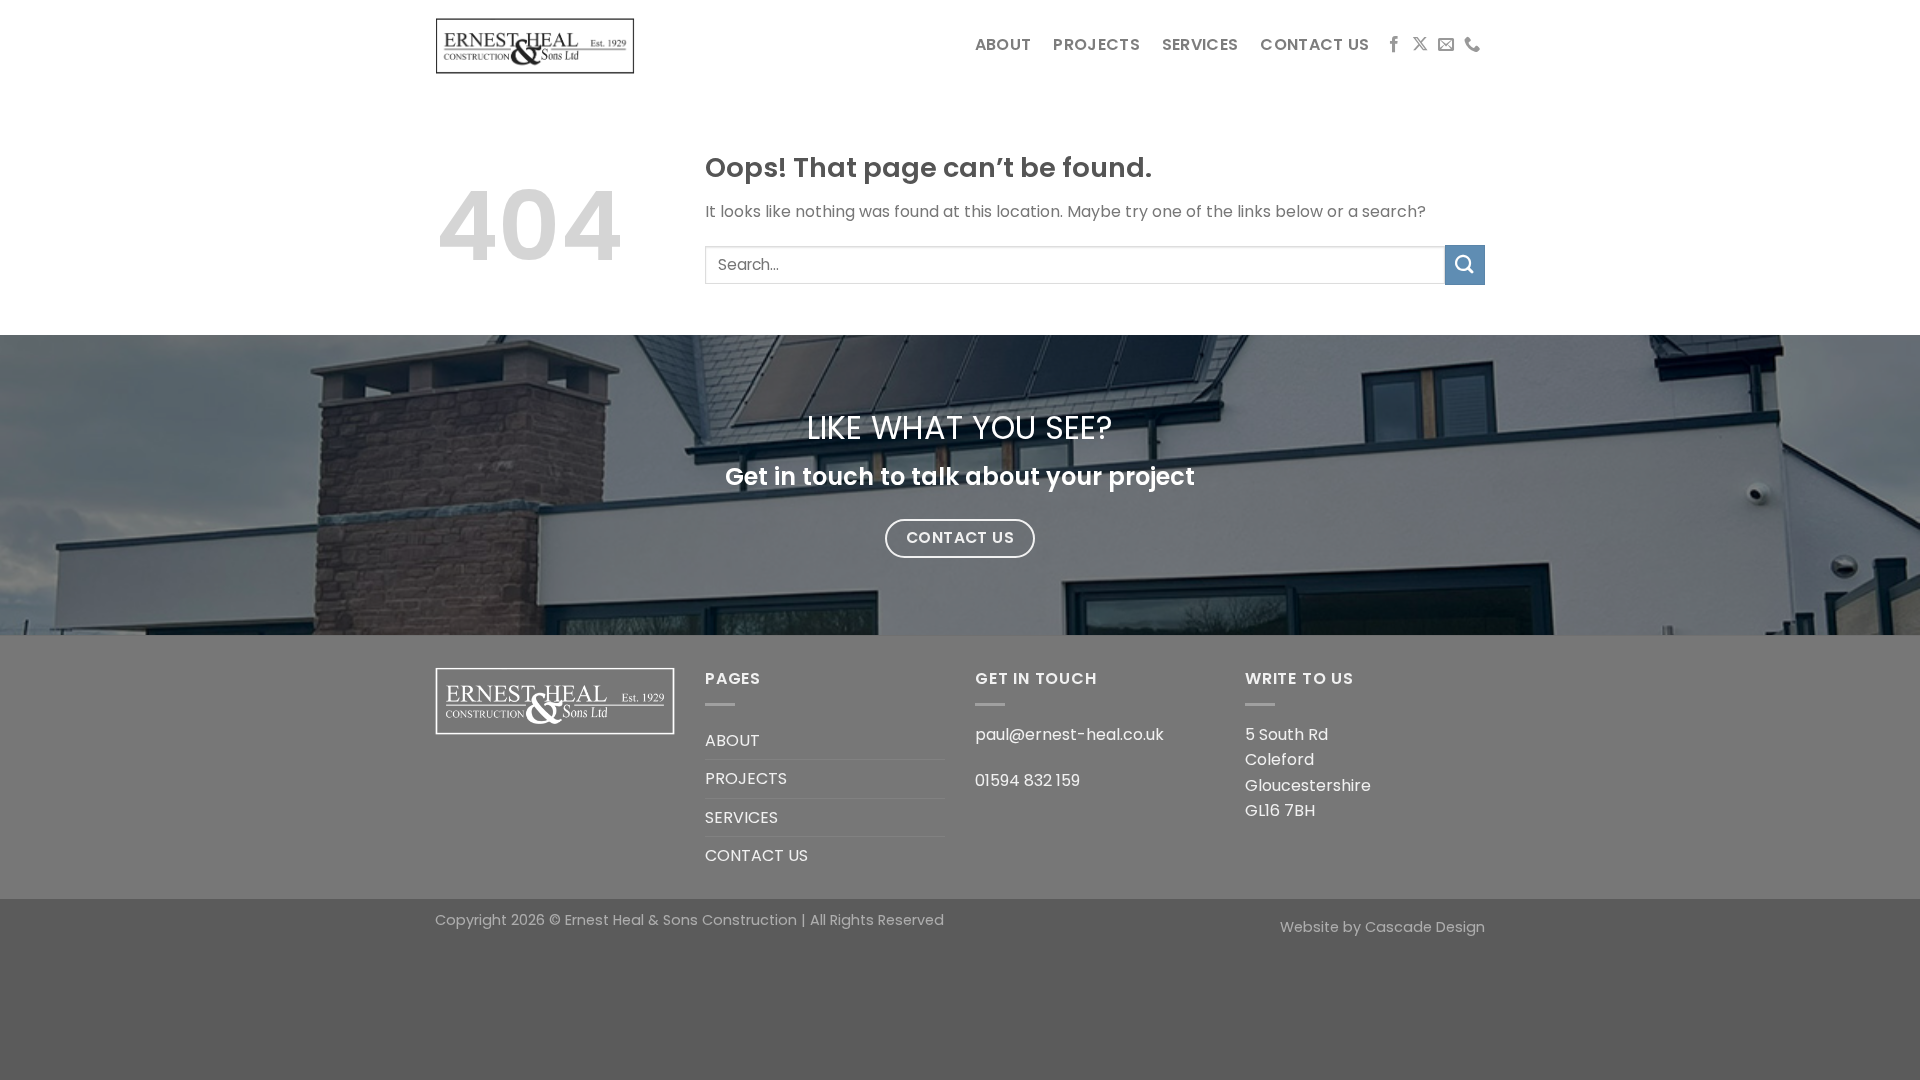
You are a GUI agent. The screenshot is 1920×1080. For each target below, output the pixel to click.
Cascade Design (1425, 927)
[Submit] (1465, 264)
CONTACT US (1314, 44)
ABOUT (1003, 44)
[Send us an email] (1446, 45)
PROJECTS (1096, 44)
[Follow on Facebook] (1394, 45)
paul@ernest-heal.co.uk (1069, 734)
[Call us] (1472, 45)
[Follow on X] (1420, 45)
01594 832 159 (1027, 780)
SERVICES (1200, 44)
